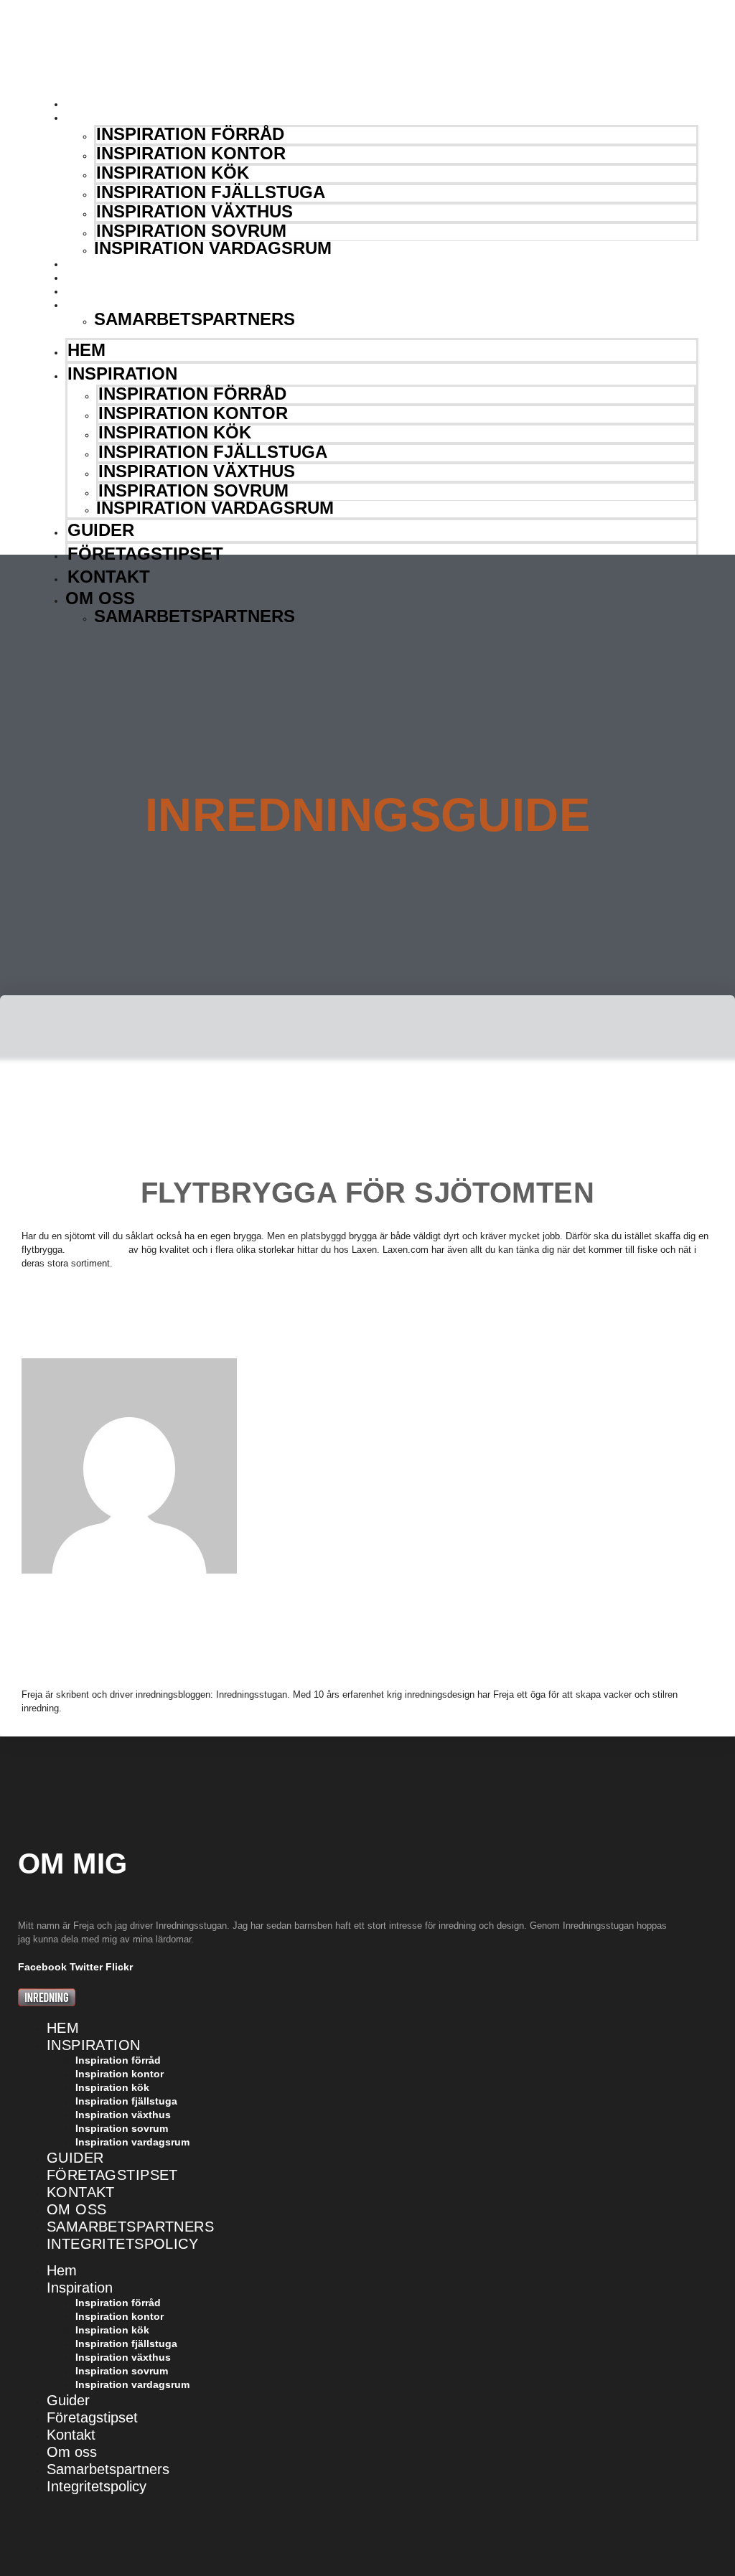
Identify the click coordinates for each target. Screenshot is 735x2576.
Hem (91, 104)
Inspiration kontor (191, 153)
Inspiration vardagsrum (213, 248)
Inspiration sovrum (191, 231)
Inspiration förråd (190, 134)
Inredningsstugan (80, 53)
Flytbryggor (97, 1249)
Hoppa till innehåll (45, 6)
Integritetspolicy (122, 2244)
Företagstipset (127, 278)
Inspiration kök (173, 173)
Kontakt (105, 291)
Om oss (100, 305)
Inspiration (113, 118)
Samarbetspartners (195, 319)
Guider (100, 264)
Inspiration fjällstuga (211, 192)
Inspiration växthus (195, 211)
